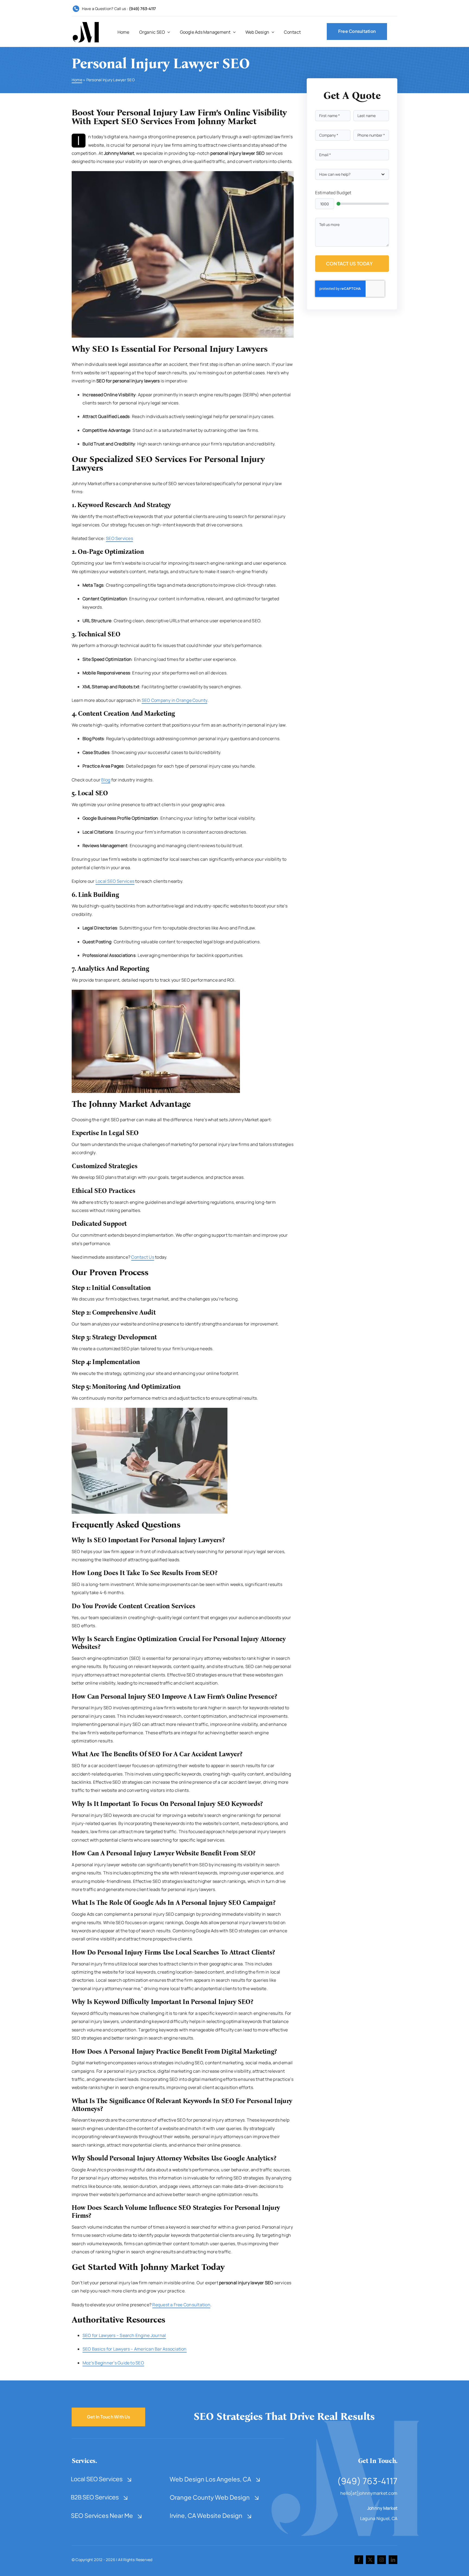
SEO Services (119, 538)
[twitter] (370, 2560)
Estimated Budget (333, 193)
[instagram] (382, 2560)
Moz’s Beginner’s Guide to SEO (113, 2363)
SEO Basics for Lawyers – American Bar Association (135, 2349)
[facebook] (359, 2560)
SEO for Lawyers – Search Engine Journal (124, 2335)
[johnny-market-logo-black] (86, 24)
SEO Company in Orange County (175, 700)
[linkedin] (393, 2560)
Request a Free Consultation (181, 2305)
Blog (106, 780)
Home (77, 80)
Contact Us (142, 1257)
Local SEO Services (115, 881)
